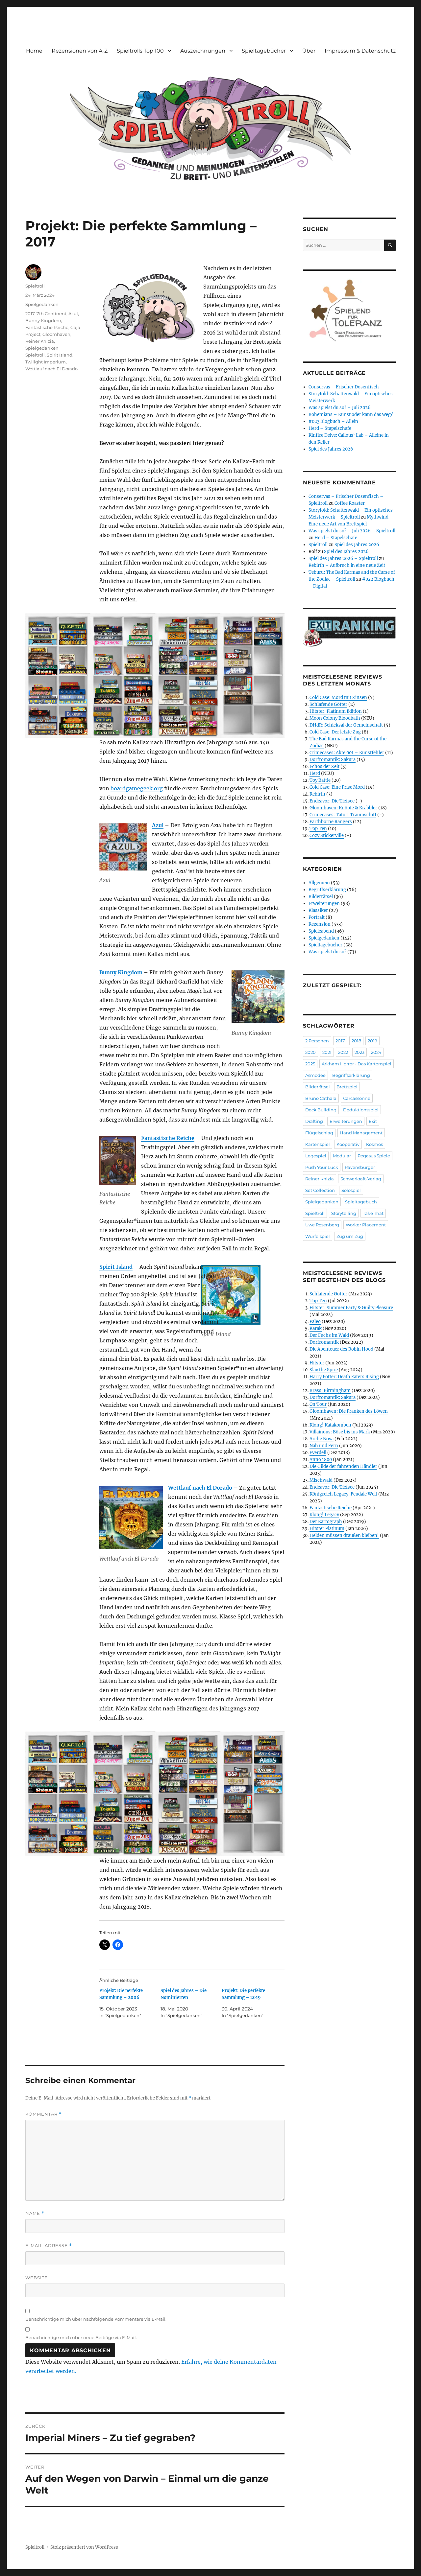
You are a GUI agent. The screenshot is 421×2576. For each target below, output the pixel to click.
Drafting (314, 1121)
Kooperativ (348, 1144)
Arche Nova (322, 1439)
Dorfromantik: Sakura (333, 760)
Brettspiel (347, 1087)
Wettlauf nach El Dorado (200, 1488)
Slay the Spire (324, 1370)
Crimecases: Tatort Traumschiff (343, 815)
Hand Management (361, 1133)
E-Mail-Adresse (49, 2246)
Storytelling (344, 1213)
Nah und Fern (324, 1446)
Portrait (317, 917)
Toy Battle (320, 780)
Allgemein (319, 883)
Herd (315, 773)
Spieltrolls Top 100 (140, 51)
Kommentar (44, 2114)
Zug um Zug (350, 1236)
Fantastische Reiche (168, 1138)
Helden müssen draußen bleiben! (344, 1535)
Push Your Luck (322, 1167)
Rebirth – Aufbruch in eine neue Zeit (347, 565)
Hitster (317, 1363)
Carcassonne (357, 1098)
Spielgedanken (42, 304)
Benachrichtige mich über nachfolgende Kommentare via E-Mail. (96, 2319)
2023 (359, 1052)
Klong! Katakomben (330, 1425)
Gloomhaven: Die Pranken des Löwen (349, 1411)
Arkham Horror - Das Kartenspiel (357, 1064)
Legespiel (316, 1156)
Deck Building (321, 1110)
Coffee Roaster (350, 503)
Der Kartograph (326, 1522)
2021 (327, 1052)
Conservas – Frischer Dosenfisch (344, 387)
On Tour (318, 1404)
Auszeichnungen (203, 51)
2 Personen (317, 1041)
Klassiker (318, 910)
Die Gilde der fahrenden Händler (343, 1466)
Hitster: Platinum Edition (336, 711)
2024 (376, 1052)
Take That (373, 1213)
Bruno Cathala (321, 1098)
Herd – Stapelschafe (330, 428)
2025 (310, 1064)
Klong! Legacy (324, 1515)
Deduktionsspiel (361, 1110)
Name (35, 2213)
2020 (310, 1052)
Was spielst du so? (327, 952)
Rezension (320, 924)
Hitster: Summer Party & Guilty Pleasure (351, 1308)
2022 (343, 1052)
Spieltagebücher (264, 51)
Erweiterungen (324, 904)
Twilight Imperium (46, 362)
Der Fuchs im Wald (329, 1335)
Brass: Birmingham (330, 1391)
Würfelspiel (318, 1236)
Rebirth (317, 794)
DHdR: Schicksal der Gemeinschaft (346, 725)
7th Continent (51, 313)
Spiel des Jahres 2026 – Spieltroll (343, 558)
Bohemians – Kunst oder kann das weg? (351, 415)
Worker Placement (366, 1225)
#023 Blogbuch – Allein (333, 421)
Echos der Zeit (324, 766)
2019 (372, 1041)
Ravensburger (360, 1167)
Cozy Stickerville (327, 835)
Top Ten (318, 829)
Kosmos (374, 1144)
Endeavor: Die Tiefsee (332, 801)
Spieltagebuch (361, 1202)
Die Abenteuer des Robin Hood (341, 1349)
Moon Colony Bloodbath (335, 718)
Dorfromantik (324, 1342)
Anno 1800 (321, 1460)
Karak (316, 1328)
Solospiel (351, 1190)
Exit (373, 1121)
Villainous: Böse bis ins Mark (340, 1432)
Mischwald (321, 1480)
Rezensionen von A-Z (80, 51)
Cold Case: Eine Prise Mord (337, 787)
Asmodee (315, 1075)
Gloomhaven (56, 334)
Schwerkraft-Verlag (361, 1179)
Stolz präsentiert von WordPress (84, 2547)
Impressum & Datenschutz (360, 51)
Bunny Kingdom (121, 972)
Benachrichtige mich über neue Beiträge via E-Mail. (81, 2337)
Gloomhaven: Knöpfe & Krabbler (343, 808)
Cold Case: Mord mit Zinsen (338, 697)
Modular (342, 1156)
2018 (356, 1041)
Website (37, 2278)
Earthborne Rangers (331, 822)
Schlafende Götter (328, 704)
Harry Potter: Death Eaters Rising (344, 1377)
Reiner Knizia (40, 341)
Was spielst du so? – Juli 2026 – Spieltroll (352, 531)
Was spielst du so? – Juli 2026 (340, 408)
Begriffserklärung (327, 890)
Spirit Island (116, 1267)
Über (309, 51)
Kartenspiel (318, 1144)
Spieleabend (321, 931)
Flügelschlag (319, 1133)
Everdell (318, 1453)
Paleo (315, 1322)
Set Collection (320, 1190)
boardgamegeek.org (137, 788)
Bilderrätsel (321, 897)
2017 (30, 313)
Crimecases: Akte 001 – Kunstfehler (347, 753)
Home (34, 51)
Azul (158, 825)
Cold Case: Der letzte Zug (335, 732)
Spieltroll (35, 286)
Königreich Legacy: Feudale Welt (343, 1494)
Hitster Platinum (327, 1529)
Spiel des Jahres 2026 (331, 449)
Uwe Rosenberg (322, 1225)
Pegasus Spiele (374, 1156)
